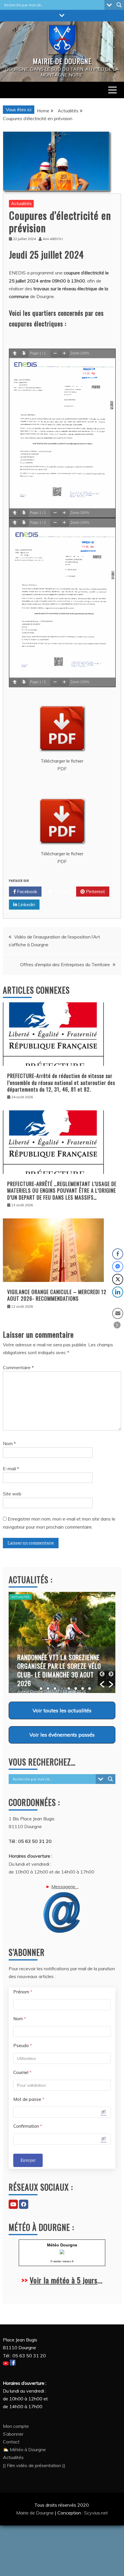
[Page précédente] (15, 354)
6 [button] (76, 1688)
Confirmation (28, 2126)
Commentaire (18, 1367)
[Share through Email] (118, 1313)
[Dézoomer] (55, 354)
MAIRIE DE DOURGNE (62, 61)
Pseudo (23, 2046)
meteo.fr (68, 2261)
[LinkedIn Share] (118, 1292)
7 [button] (83, 1688)
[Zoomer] (64, 354)
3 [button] (55, 1688)
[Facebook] (24, 2204)
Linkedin (26, 904)
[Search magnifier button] (119, 5)
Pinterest (95, 891)
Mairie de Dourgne (35, 2513)
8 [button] (90, 1688)
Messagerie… (65, 1887)
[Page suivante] (24, 354)
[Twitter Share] (118, 1279)
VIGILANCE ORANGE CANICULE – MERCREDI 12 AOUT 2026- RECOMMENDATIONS (57, 1295)
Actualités (21, 203)
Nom (9, 1443)
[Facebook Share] (118, 1254)
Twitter (61, 891)
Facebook (27, 891)
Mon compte (16, 2426)
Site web (12, 1494)
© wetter (56, 2261)
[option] (62, 1642)
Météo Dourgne (62, 2245)
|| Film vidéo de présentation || (34, 2465)
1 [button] (41, 1688)
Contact (11, 2442)
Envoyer (28, 2160)
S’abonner (13, 2434)
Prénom (23, 1992)
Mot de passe (29, 2099)
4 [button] (62, 1688)
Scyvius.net (96, 2513)
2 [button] (48, 1688)
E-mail (11, 1469)
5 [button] (69, 1688)
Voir (62, 1710)
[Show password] (104, 2112)
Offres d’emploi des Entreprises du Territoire (65, 964)
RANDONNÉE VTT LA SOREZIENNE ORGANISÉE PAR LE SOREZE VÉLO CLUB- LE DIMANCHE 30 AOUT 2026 (59, 1670)
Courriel (22, 2072)
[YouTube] (13, 2204)
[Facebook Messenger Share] (118, 1267)
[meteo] (62, 2253)
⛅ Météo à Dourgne (24, 2449)
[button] (102, 1679)
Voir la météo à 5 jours (64, 2280)
